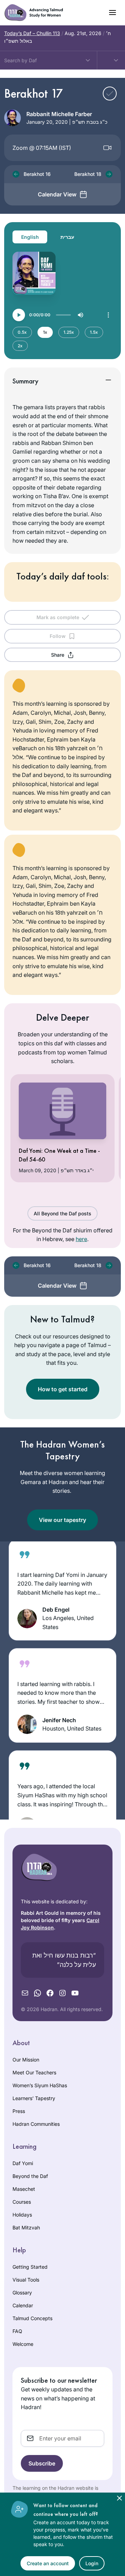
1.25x (69, 332)
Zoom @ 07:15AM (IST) (42, 148)
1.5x (94, 332)
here (81, 1239)
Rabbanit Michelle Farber (59, 114)
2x (20, 346)
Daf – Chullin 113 (32, 33)
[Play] (19, 315)
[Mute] (81, 315)
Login (92, 2563)
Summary (26, 381)
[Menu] (108, 315)
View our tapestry (62, 1520)
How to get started (63, 1389)
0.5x (22, 332)
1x (45, 332)
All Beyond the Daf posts (62, 1213)
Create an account (48, 2563)
